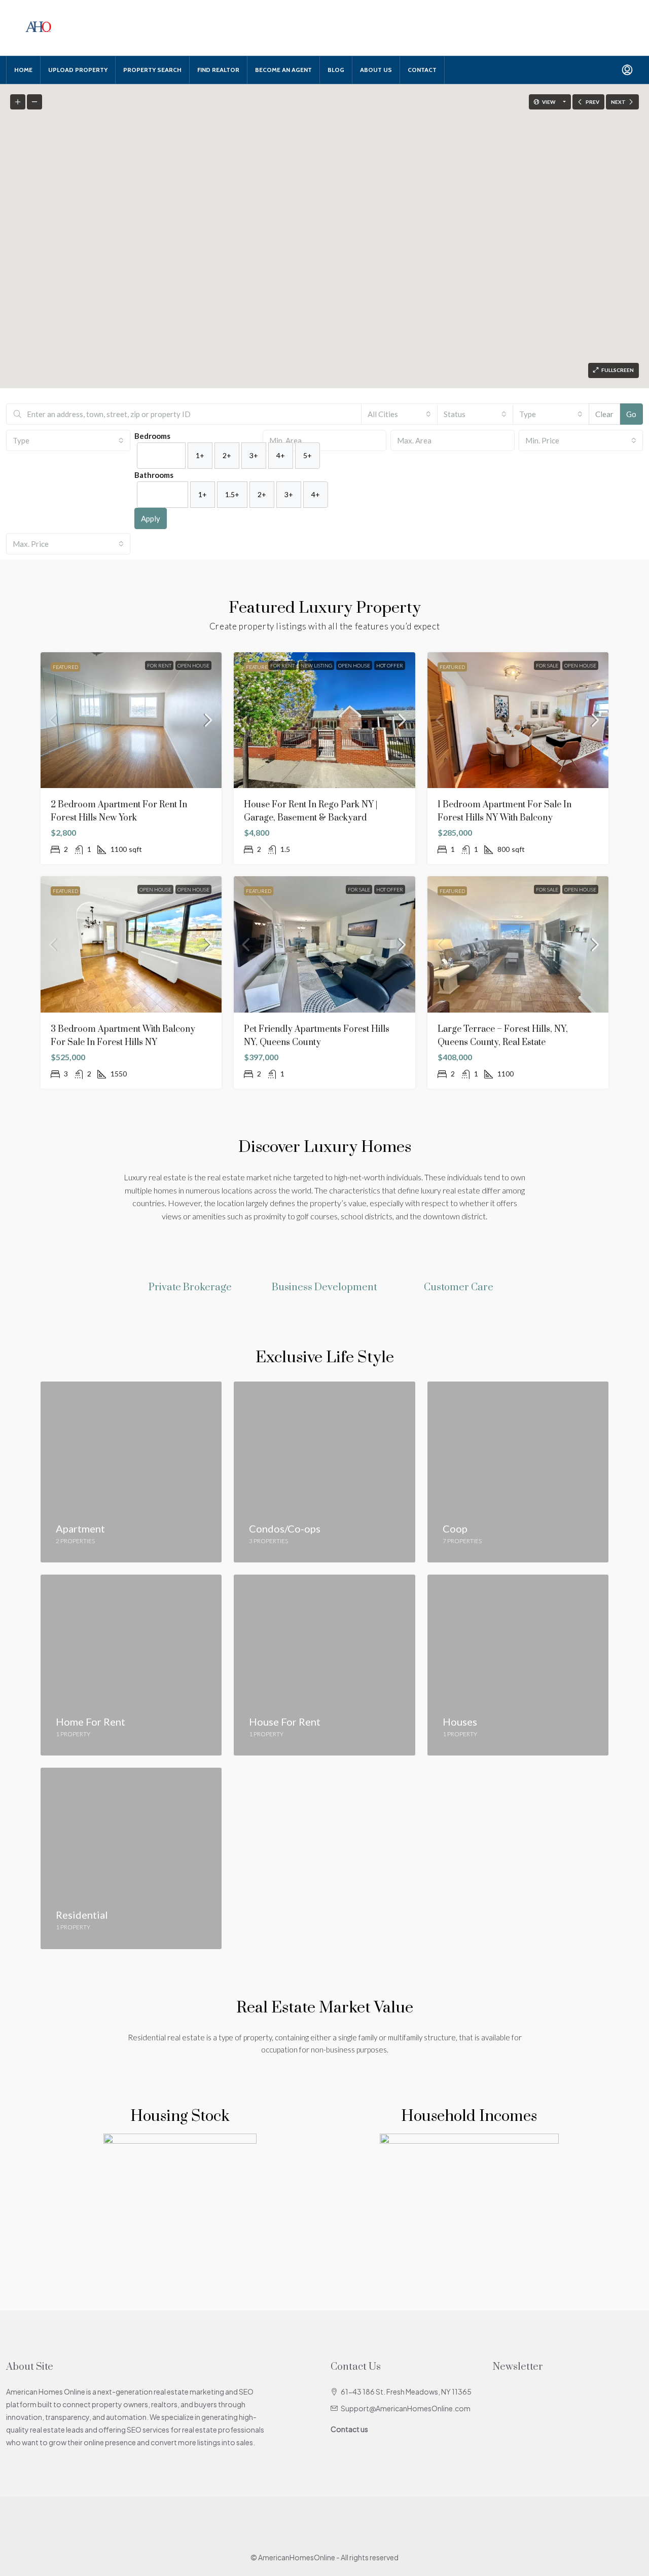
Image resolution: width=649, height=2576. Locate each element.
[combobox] (399, 414)
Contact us (349, 2429)
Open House (193, 665)
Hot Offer (390, 665)
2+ (227, 455)
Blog (336, 70)
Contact (422, 70)
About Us (376, 70)
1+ (200, 455)
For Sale (547, 665)
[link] (131, 720)
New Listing (316, 665)
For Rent (159, 665)
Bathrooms (154, 475)
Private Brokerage (190, 1287)
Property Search (152, 70)
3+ (254, 455)
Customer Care (459, 1287)
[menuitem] (627, 70)
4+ (281, 455)
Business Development (324, 1287)
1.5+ (232, 494)
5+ (308, 455)
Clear (604, 414)
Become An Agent (283, 70)
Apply (151, 518)
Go (631, 414)
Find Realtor (218, 70)
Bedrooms (152, 436)
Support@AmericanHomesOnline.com (406, 2408)
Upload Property (78, 70)
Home (23, 70)
